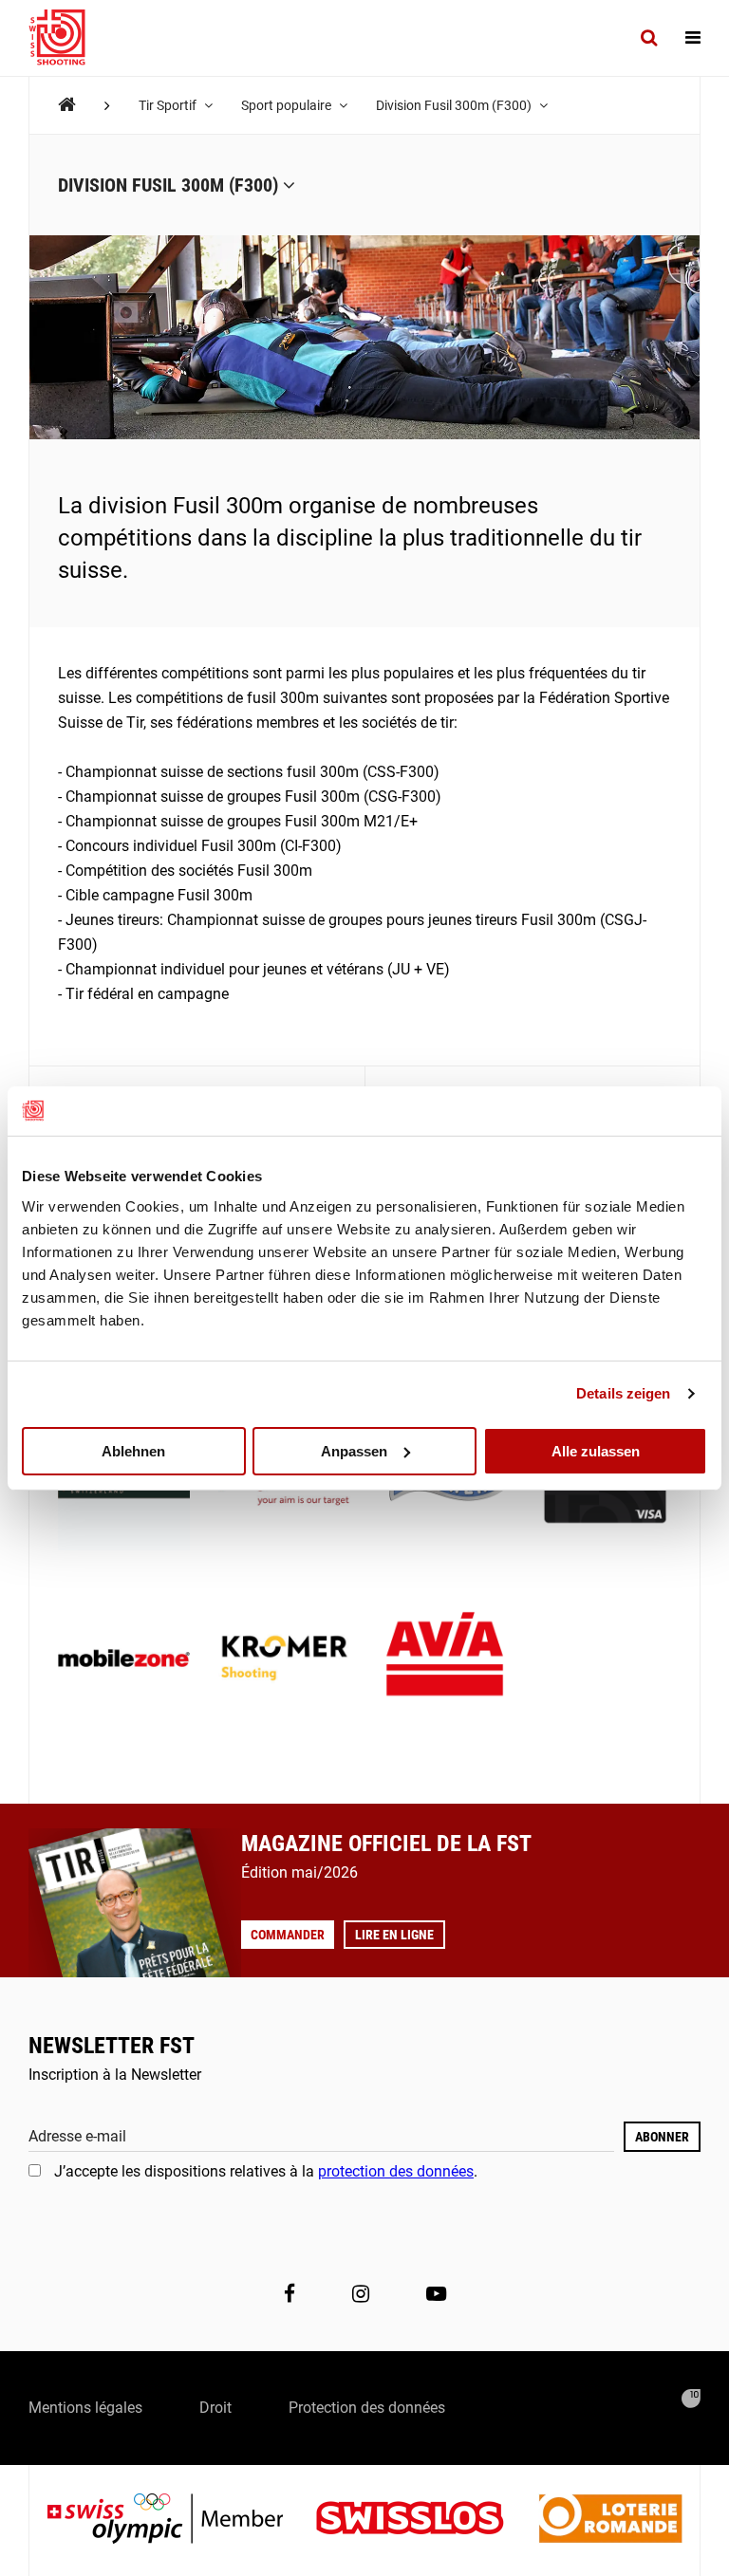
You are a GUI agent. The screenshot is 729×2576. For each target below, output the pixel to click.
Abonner (662, 2137)
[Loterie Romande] (610, 2520)
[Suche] (649, 38)
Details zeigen (623, 1393)
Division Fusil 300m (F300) (455, 105)
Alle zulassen (596, 1450)
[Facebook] (290, 2294)
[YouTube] (436, 2294)
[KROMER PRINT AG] (284, 1660)
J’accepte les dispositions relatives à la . (266, 2171)
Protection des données (367, 2408)
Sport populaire (288, 105)
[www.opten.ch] (691, 2399)
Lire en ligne (394, 1935)
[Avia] (445, 1660)
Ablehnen (133, 1450)
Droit (215, 2408)
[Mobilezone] (124, 1660)
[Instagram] (361, 2294)
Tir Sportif (169, 105)
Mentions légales (85, 2408)
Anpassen (354, 1450)
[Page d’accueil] (66, 38)
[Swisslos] (425, 2520)
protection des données (396, 2171)
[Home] (67, 105)
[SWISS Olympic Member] (179, 2520)
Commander (288, 1935)
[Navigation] (693, 38)
